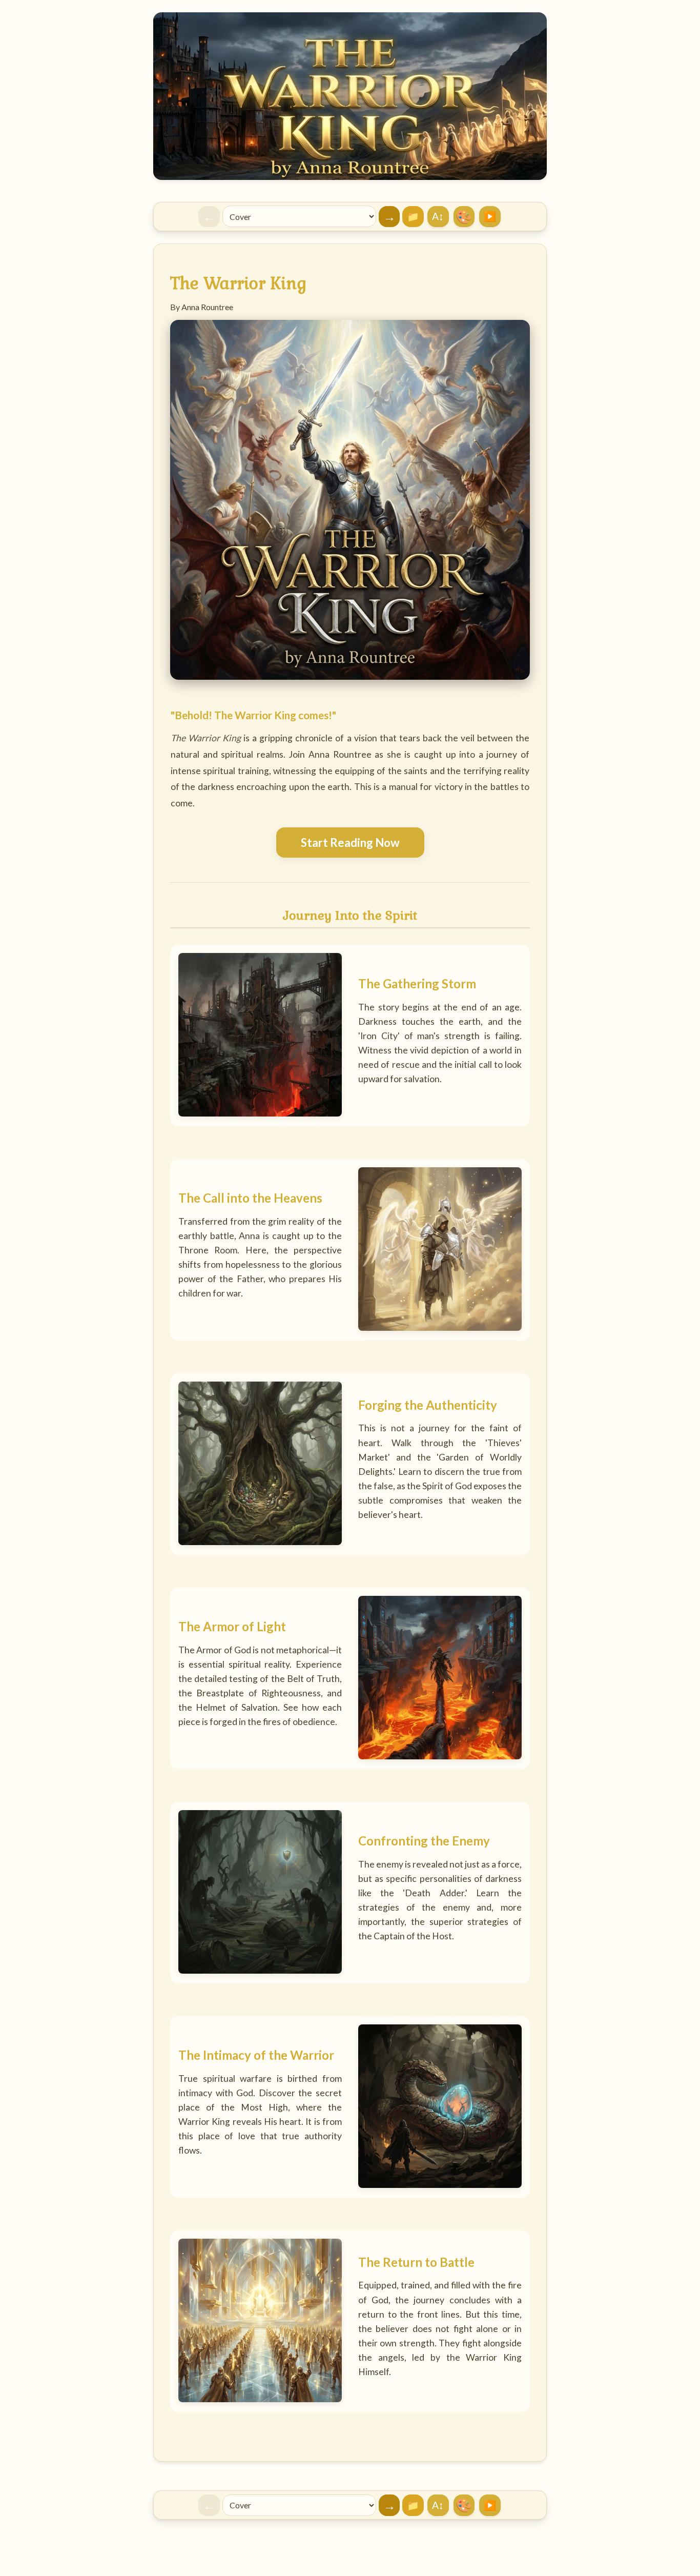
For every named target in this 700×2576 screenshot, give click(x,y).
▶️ (490, 216)
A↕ (438, 216)
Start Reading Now (350, 843)
